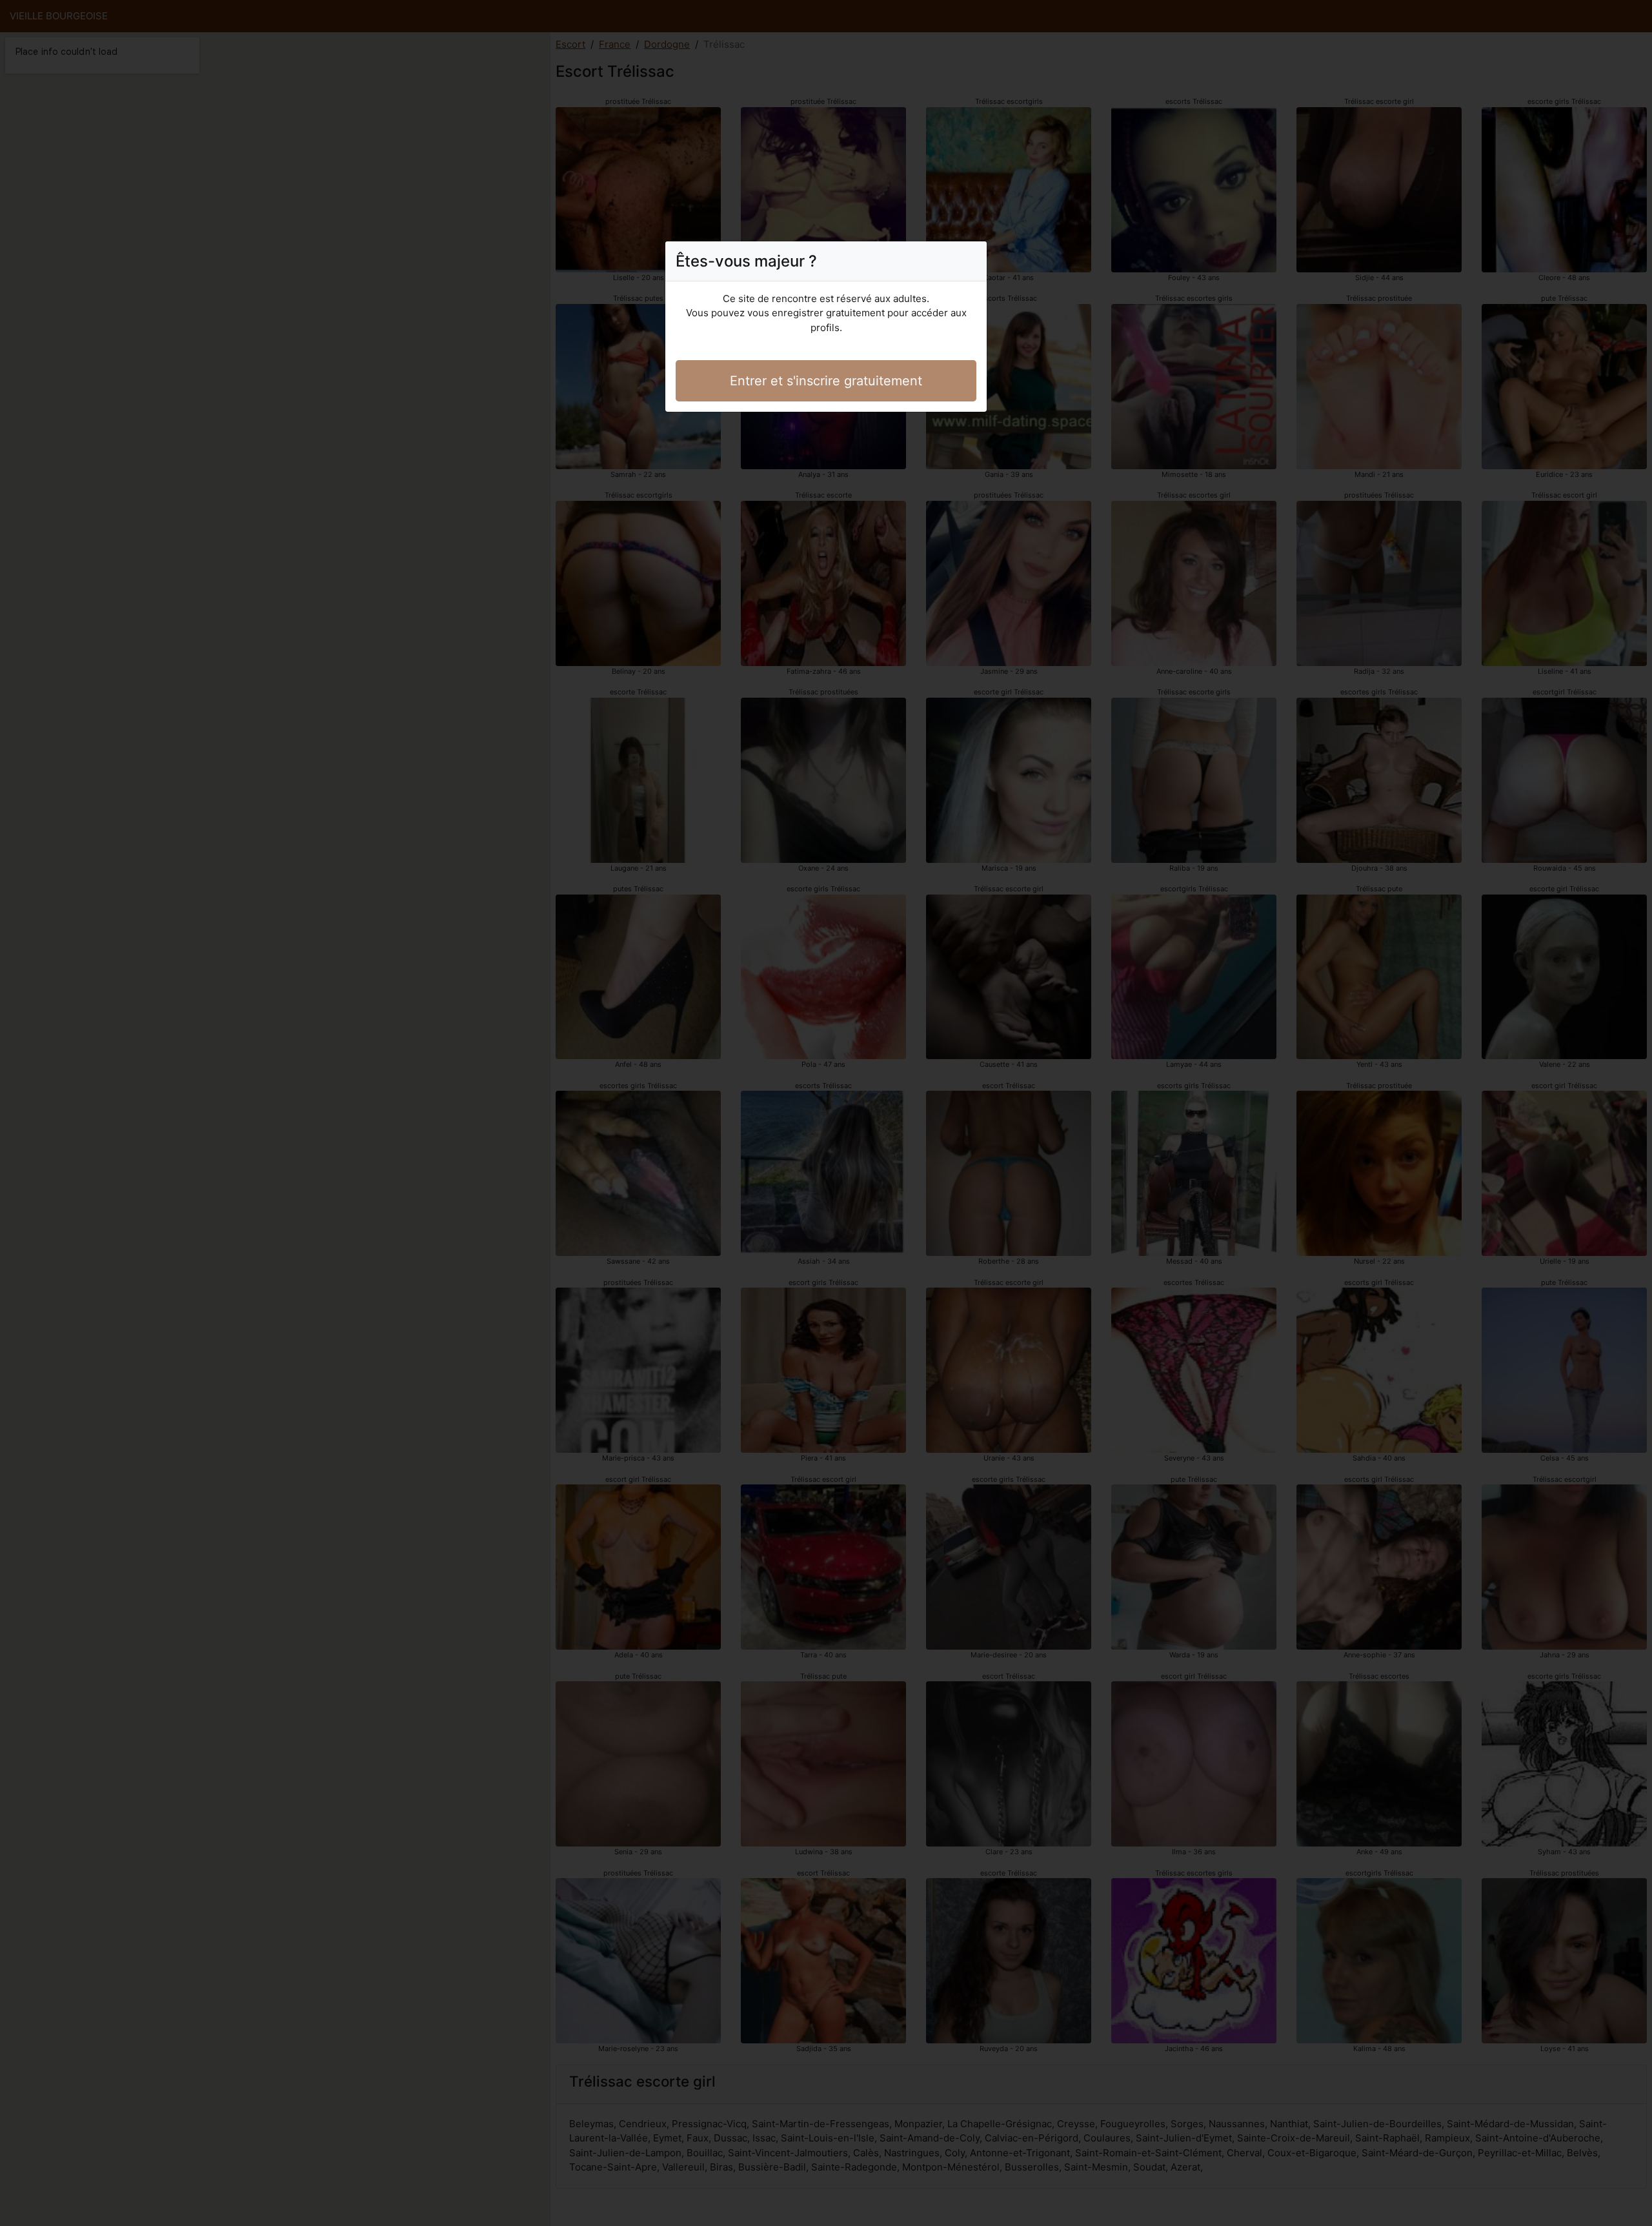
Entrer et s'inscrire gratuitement (826, 381)
